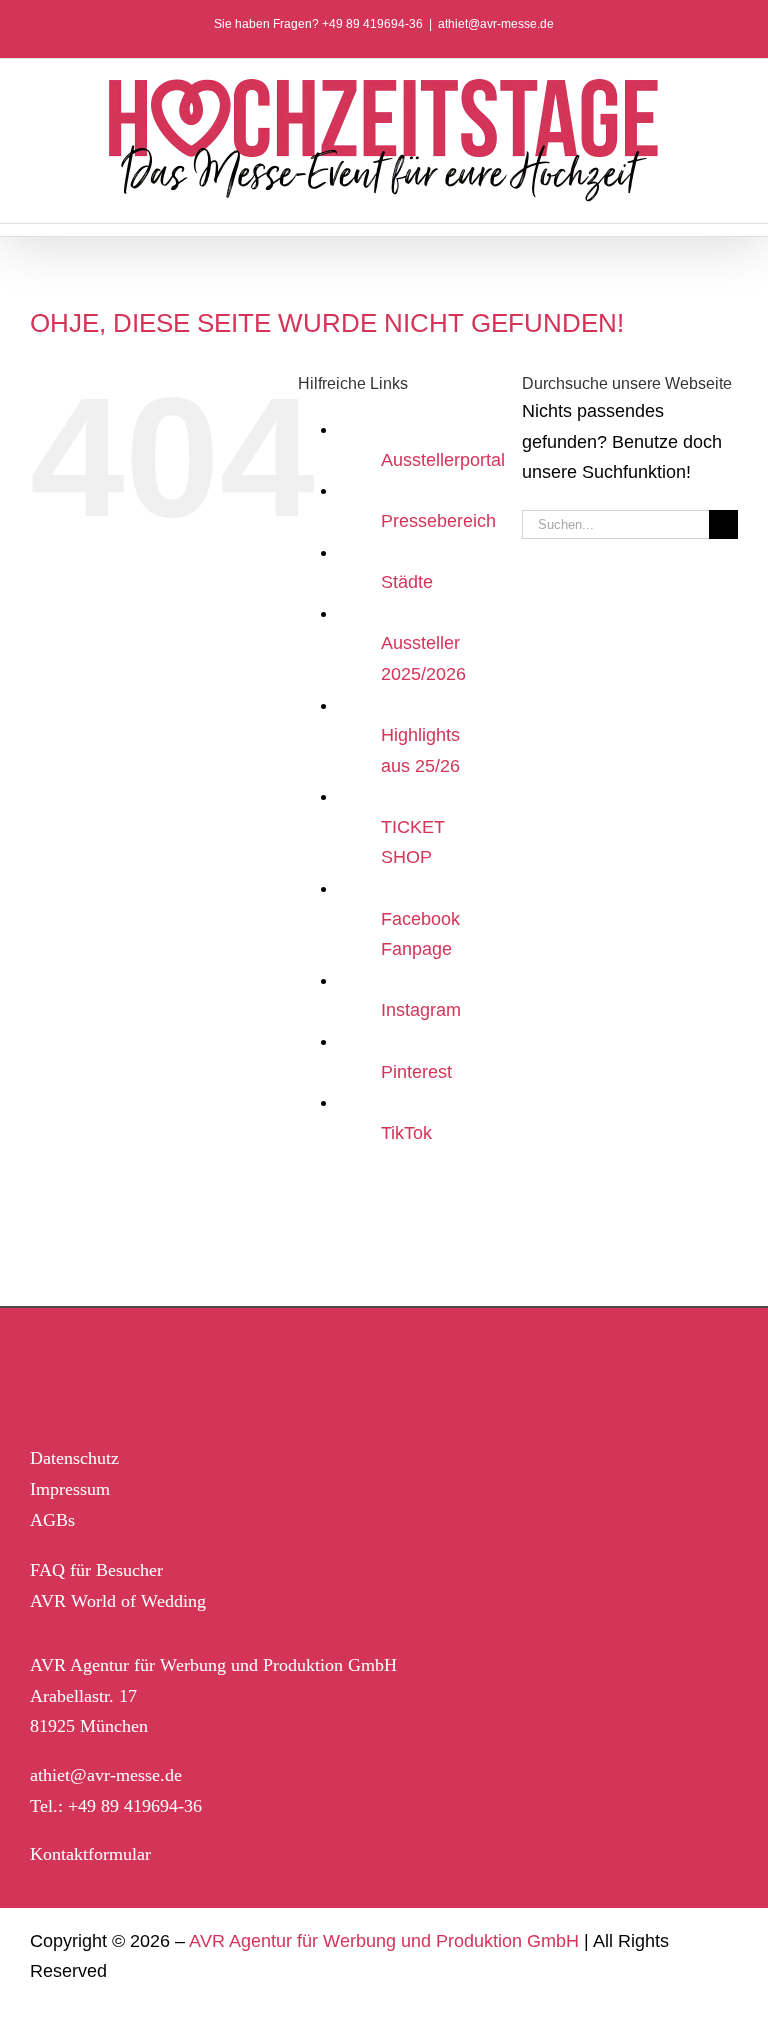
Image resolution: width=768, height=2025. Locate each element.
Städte (407, 582)
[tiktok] (170, 1373)
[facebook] (41, 1373)
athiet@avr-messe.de (496, 24)
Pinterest (416, 1072)
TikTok (406, 1133)
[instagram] (84, 1373)
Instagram (421, 1010)
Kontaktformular (90, 1854)
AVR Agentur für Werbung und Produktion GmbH (384, 1941)
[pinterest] (127, 1373)
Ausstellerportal (443, 460)
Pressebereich (438, 521)
